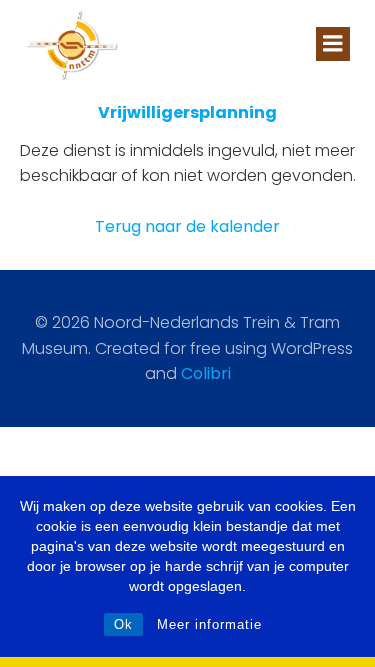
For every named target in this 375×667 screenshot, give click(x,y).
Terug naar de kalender (187, 226)
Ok (123, 624)
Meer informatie (209, 624)
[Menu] (333, 44)
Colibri (206, 373)
